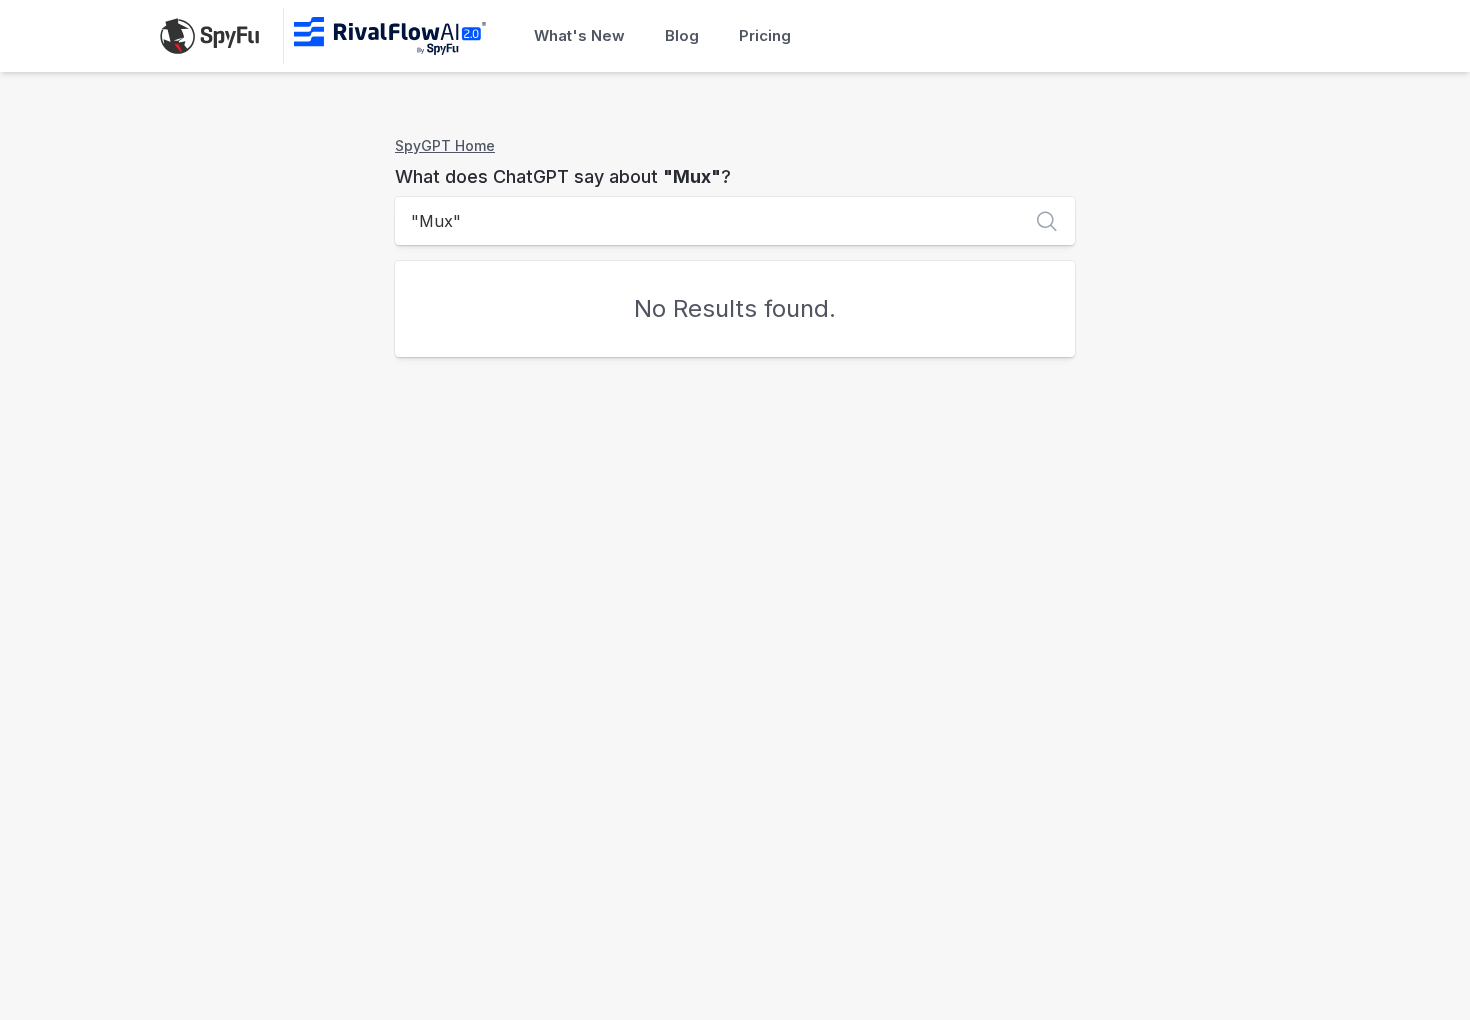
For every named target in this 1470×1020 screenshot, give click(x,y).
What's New (579, 35)
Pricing (765, 35)
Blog (682, 35)
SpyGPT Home (445, 145)
